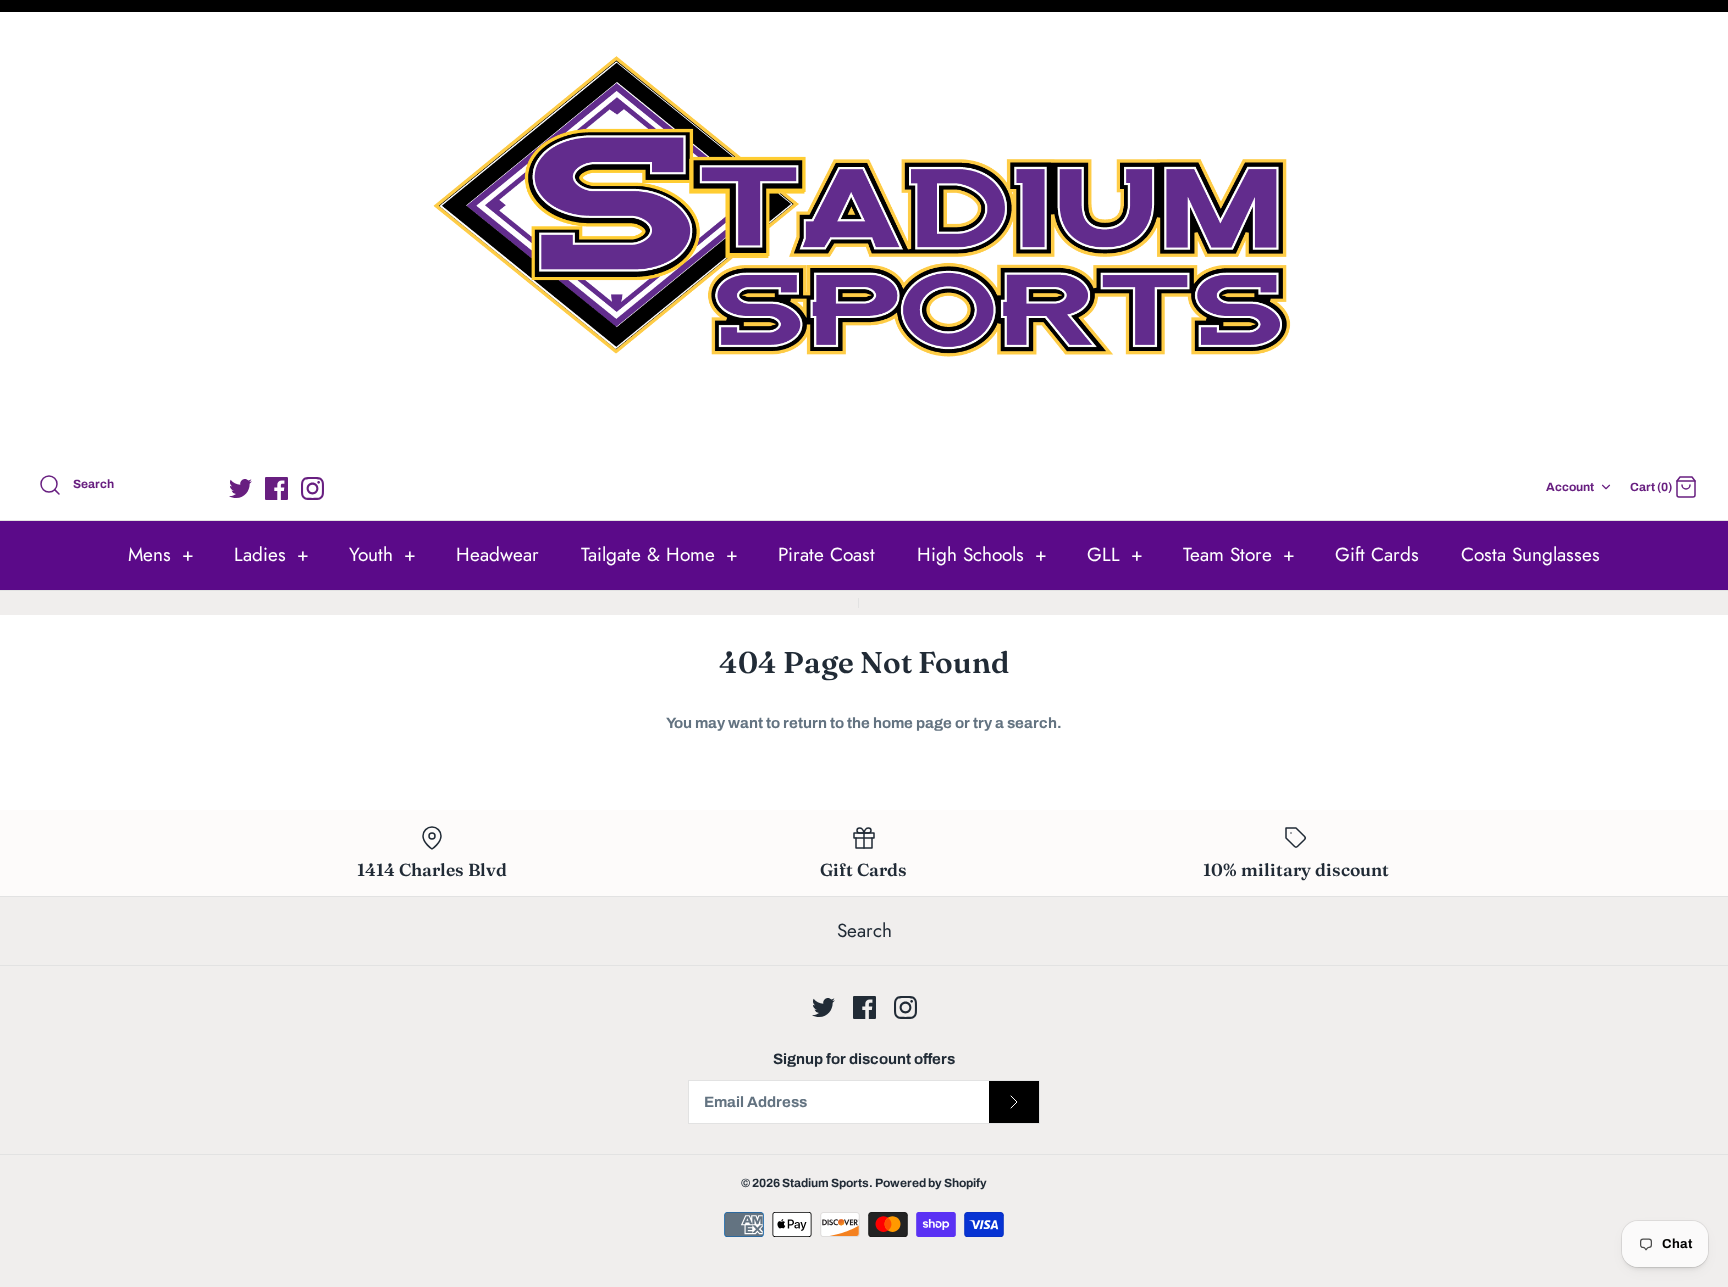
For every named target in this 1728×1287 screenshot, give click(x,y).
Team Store (1239, 554)
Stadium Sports (825, 1183)
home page (912, 723)
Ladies (271, 554)
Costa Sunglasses (1530, 554)
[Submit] (1014, 1102)
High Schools (982, 554)
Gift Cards (1377, 554)
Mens (161, 554)
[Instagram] (312, 488)
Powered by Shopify (931, 1183)
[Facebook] (276, 488)
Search (864, 930)
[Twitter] (240, 488)
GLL (1115, 554)
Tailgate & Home (659, 554)
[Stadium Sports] (864, 238)
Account (1570, 487)
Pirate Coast (826, 554)
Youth (382, 554)
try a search (1015, 723)
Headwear (497, 554)
